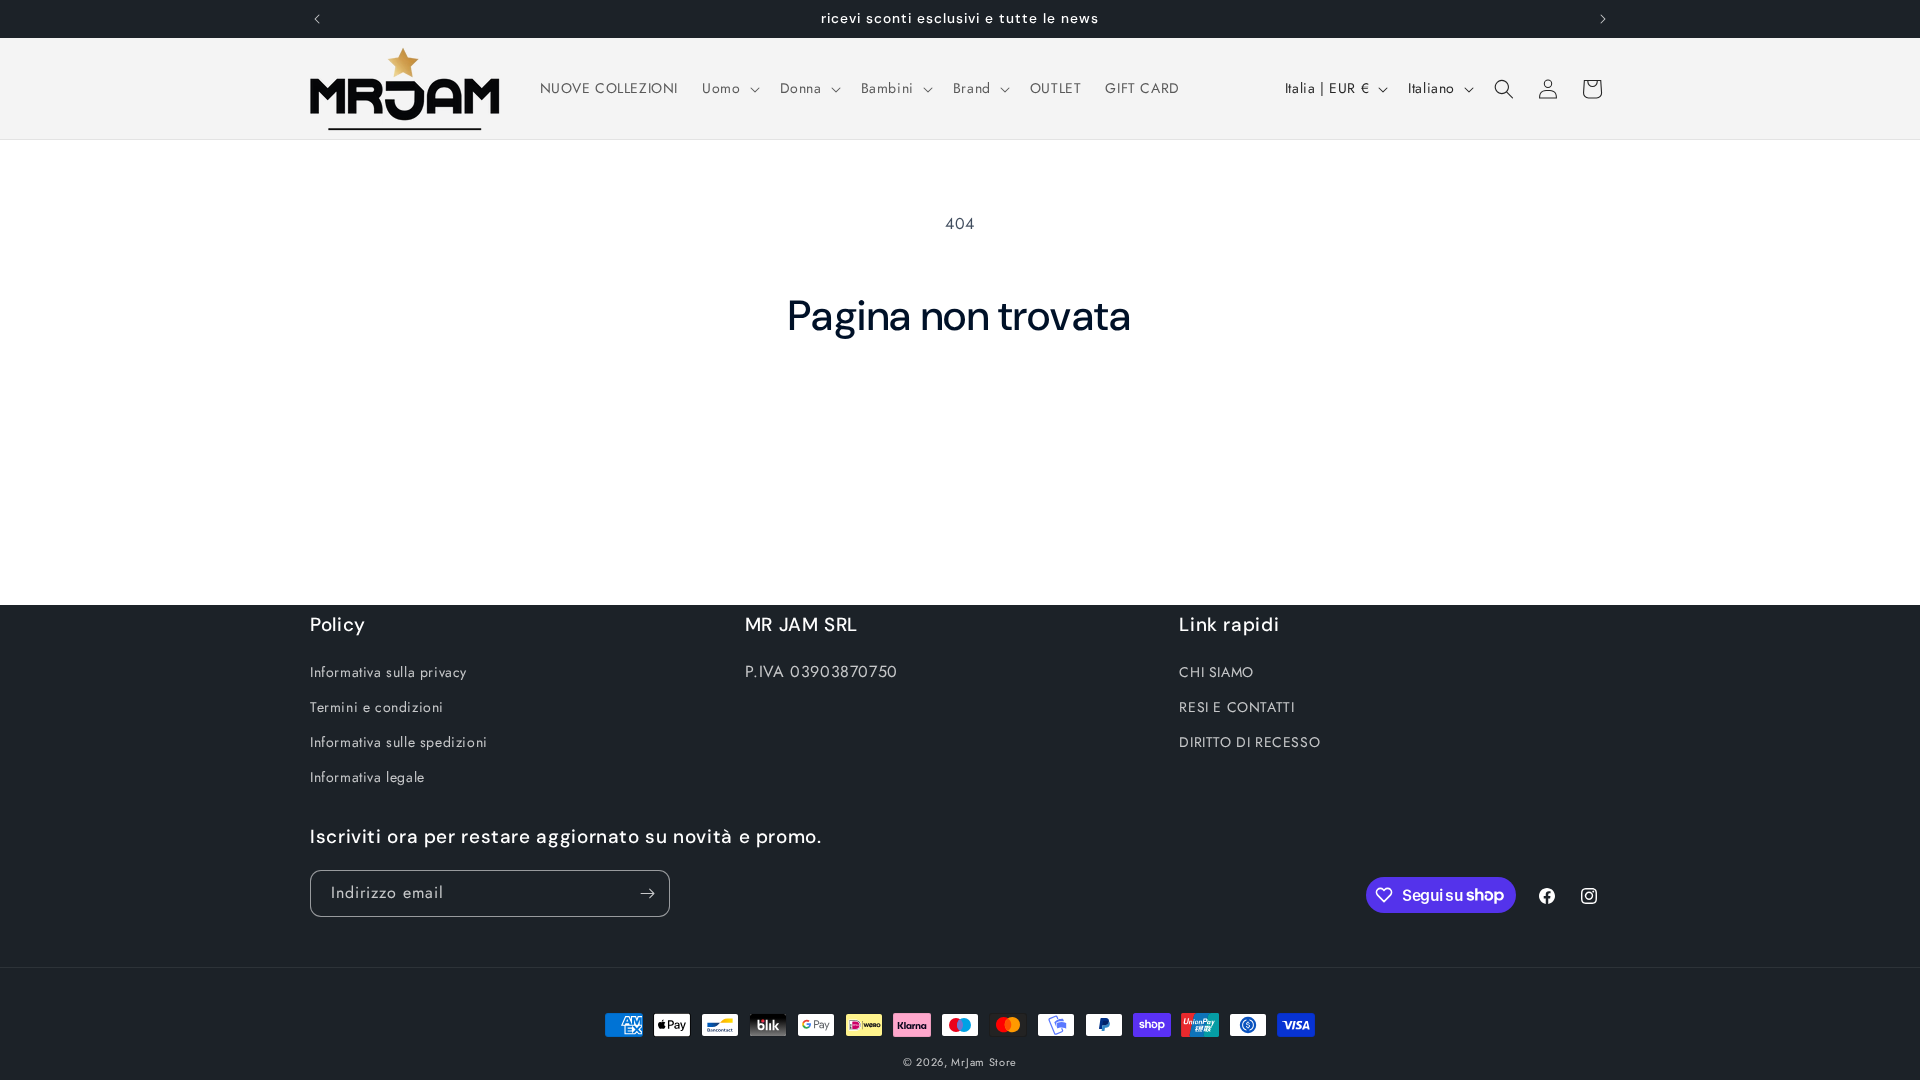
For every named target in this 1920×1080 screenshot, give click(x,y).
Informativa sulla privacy (388, 672)
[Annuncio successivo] (1603, 19)
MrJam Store (984, 1062)
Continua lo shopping (960, 416)
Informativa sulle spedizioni (399, 742)
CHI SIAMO (1216, 672)
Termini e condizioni (377, 707)
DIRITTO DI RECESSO (1249, 742)
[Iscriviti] (647, 893)
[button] (728, 88)
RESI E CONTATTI (1236, 707)
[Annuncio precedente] (317, 19)
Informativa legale (367, 777)
